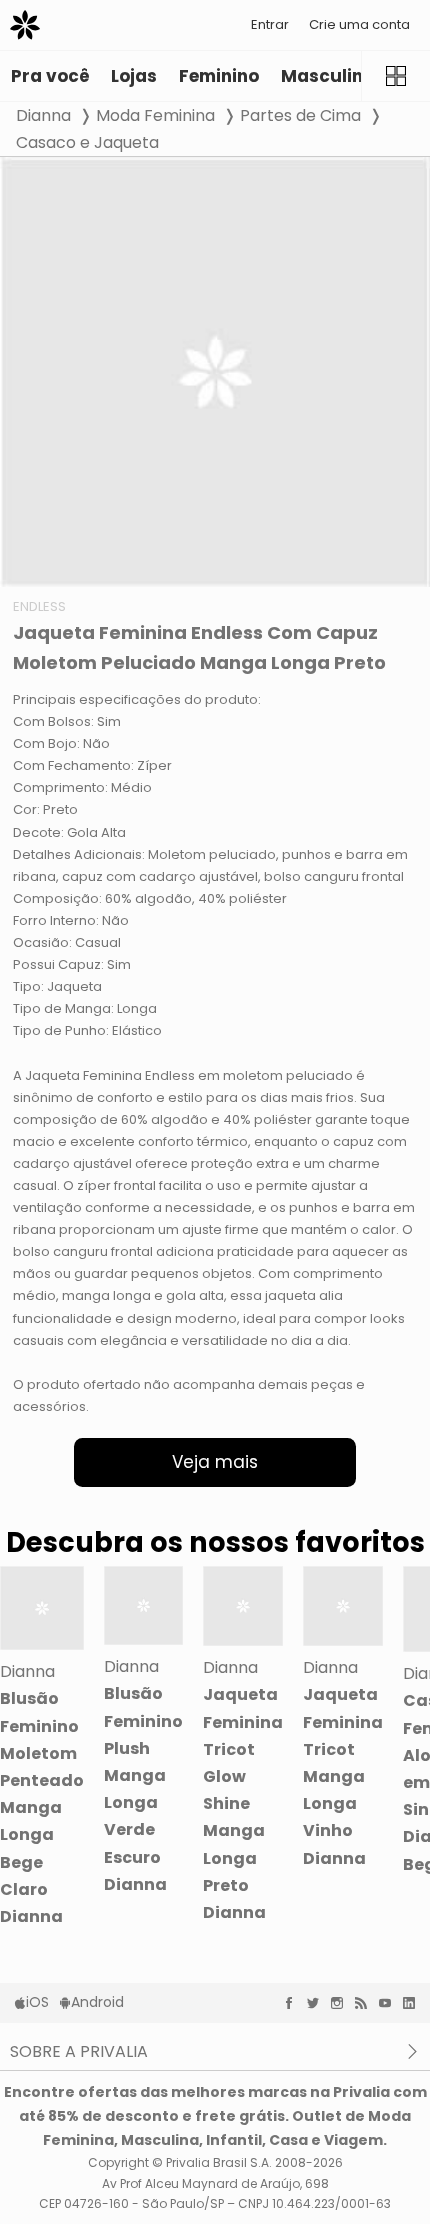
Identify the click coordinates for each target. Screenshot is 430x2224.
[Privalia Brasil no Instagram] (342, 2003)
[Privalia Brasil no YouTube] (390, 2003)
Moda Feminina (155, 115)
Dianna (43, 115)
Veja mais (215, 1462)
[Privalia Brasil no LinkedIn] (414, 2003)
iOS (37, 2002)
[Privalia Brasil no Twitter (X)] (318, 2003)
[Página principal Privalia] (25, 25)
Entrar (270, 24)
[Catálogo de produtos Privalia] (395, 76)
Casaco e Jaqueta (87, 142)
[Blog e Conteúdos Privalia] (366, 2003)
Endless (39, 606)
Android (97, 2002)
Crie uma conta (359, 24)
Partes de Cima (300, 115)
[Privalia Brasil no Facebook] (294, 2003)
